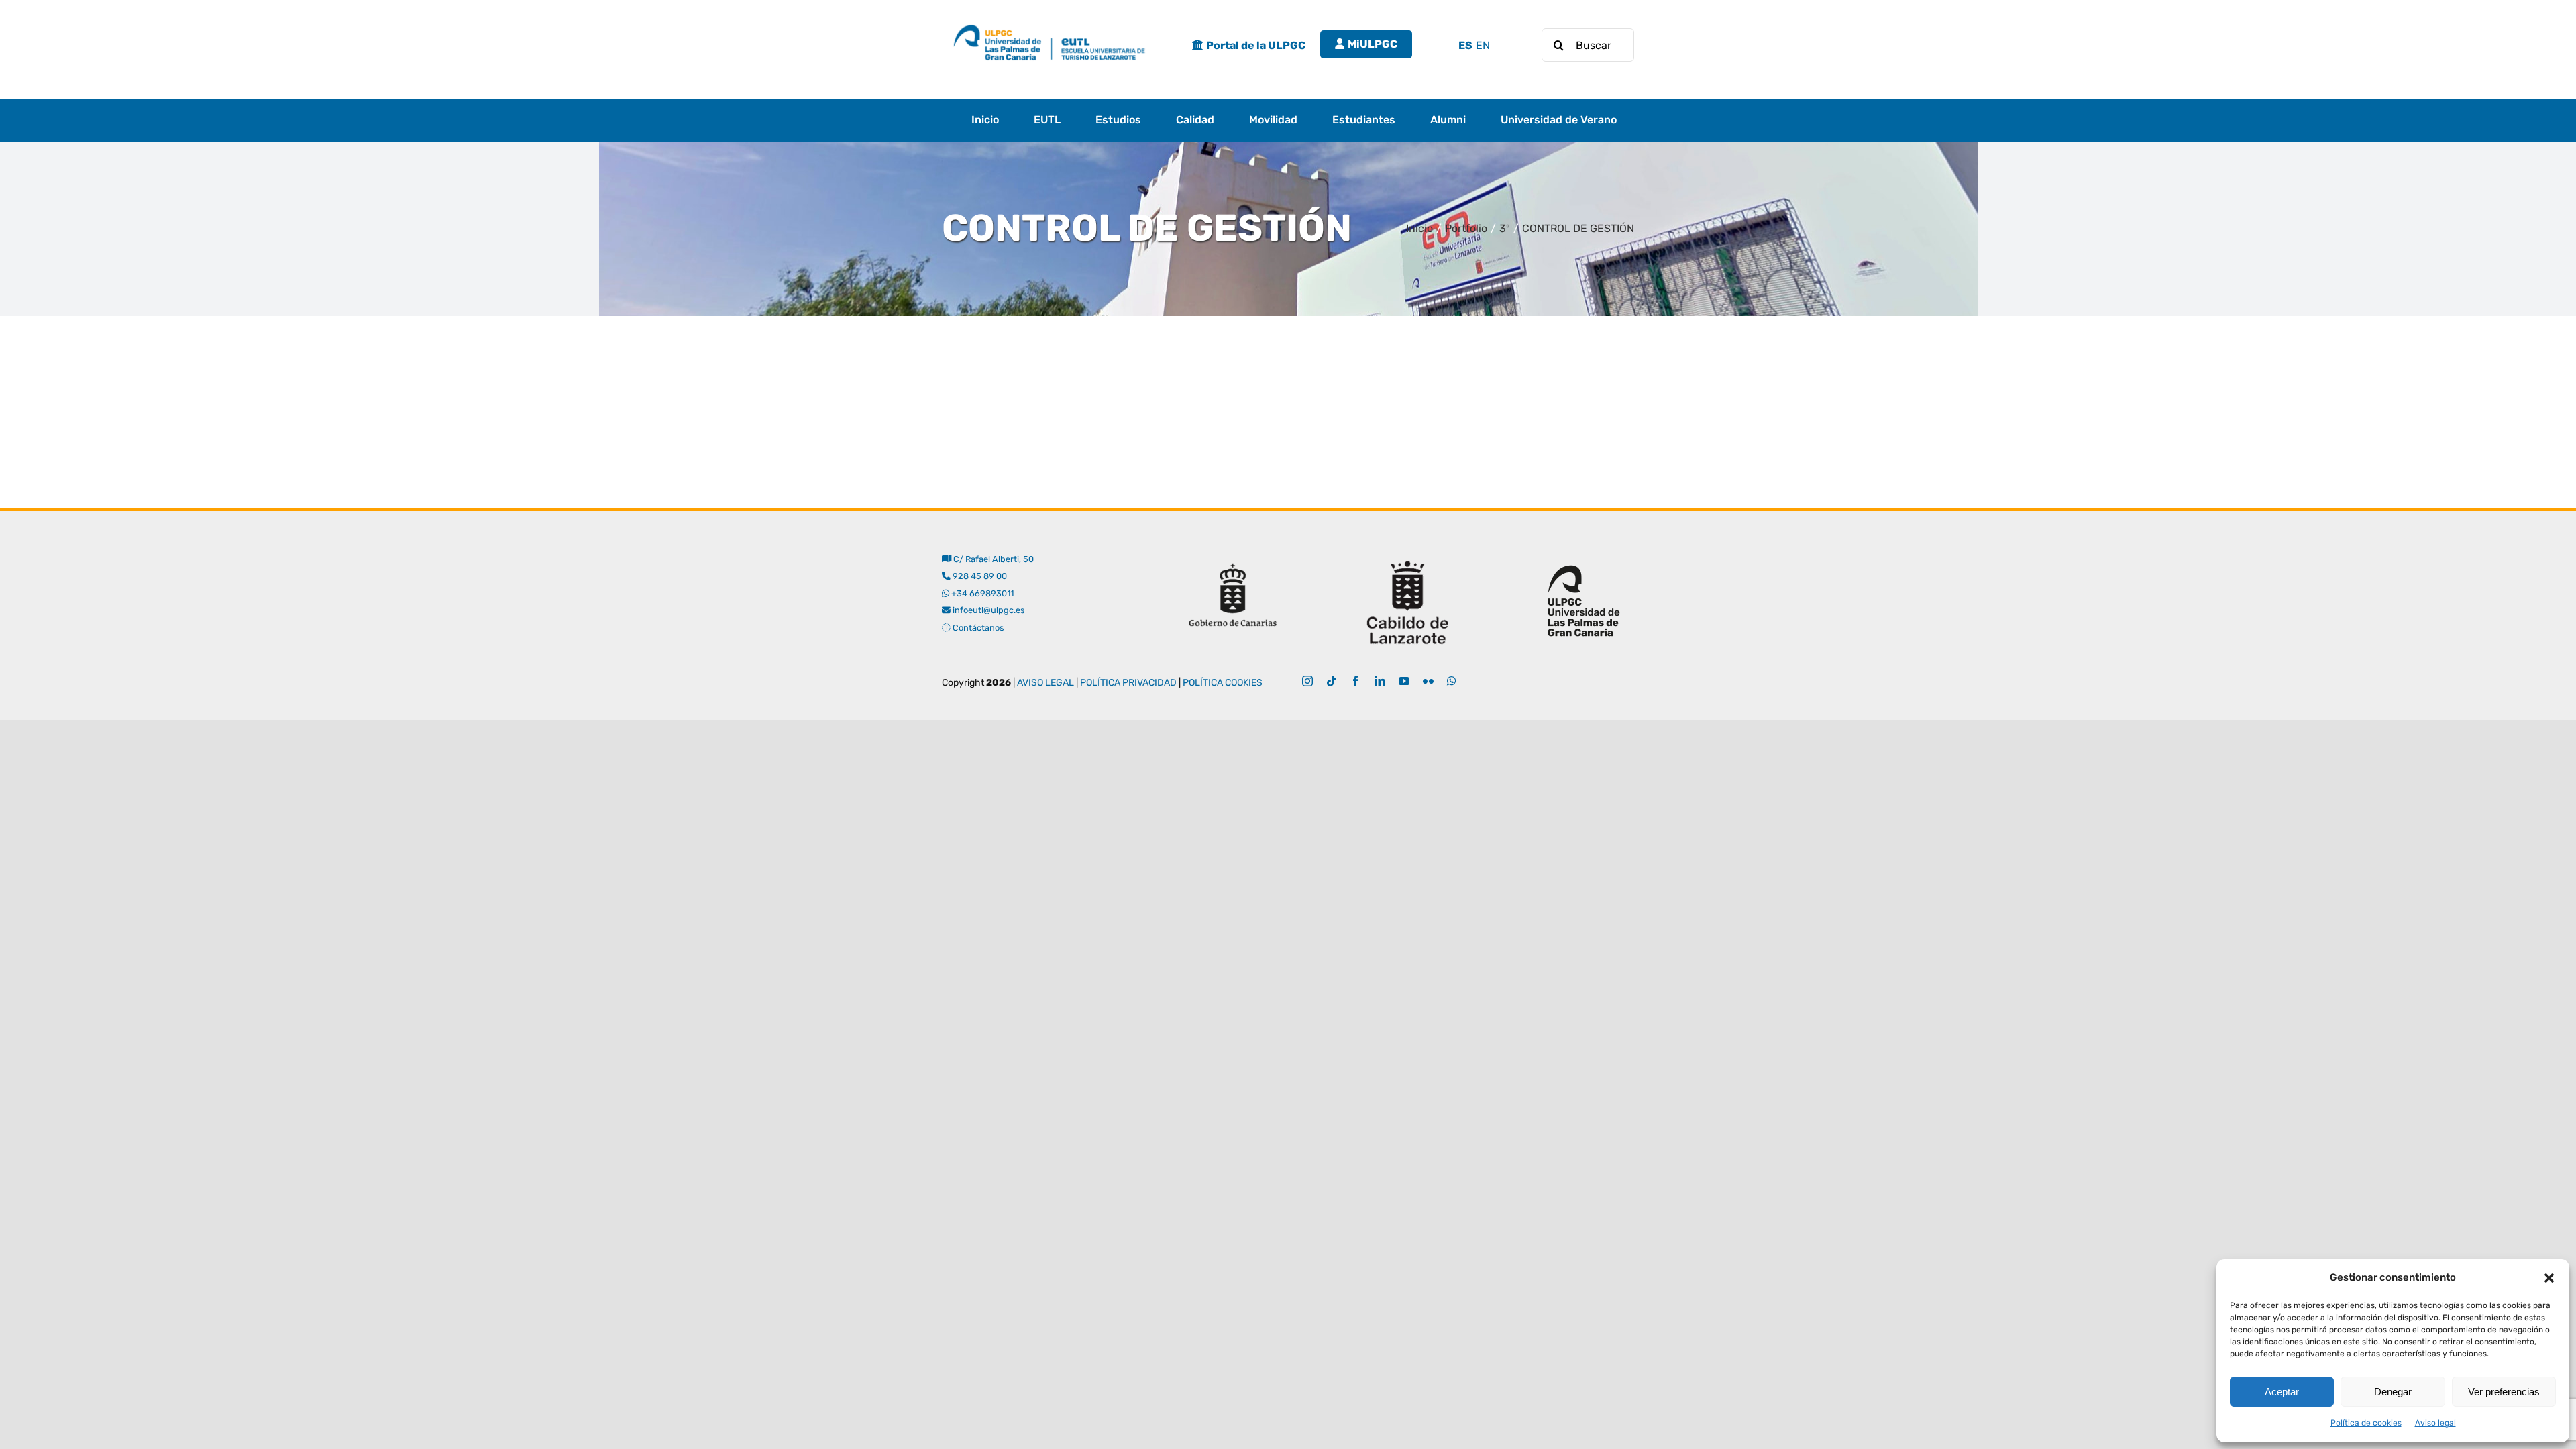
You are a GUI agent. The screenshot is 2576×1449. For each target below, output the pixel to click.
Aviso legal (2435, 1423)
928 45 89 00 (980, 576)
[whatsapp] (1452, 681)
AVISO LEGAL (1045, 683)
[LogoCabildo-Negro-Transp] (1408, 556)
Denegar (2393, 1392)
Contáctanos (977, 628)
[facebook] (1356, 681)
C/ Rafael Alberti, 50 (992, 559)
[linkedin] (1380, 681)
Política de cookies (2366, 1423)
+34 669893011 (982, 593)
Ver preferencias (2504, 1392)
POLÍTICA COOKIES (1223, 683)
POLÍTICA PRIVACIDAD (1128, 683)
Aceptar (2282, 1392)
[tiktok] (1332, 681)
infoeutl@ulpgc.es (988, 610)
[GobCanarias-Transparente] (1232, 556)
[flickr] (1428, 681)
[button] (2549, 1278)
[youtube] (1404, 681)
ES (1465, 45)
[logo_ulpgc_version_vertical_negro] (1584, 556)
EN (1483, 45)
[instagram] (1307, 681)
